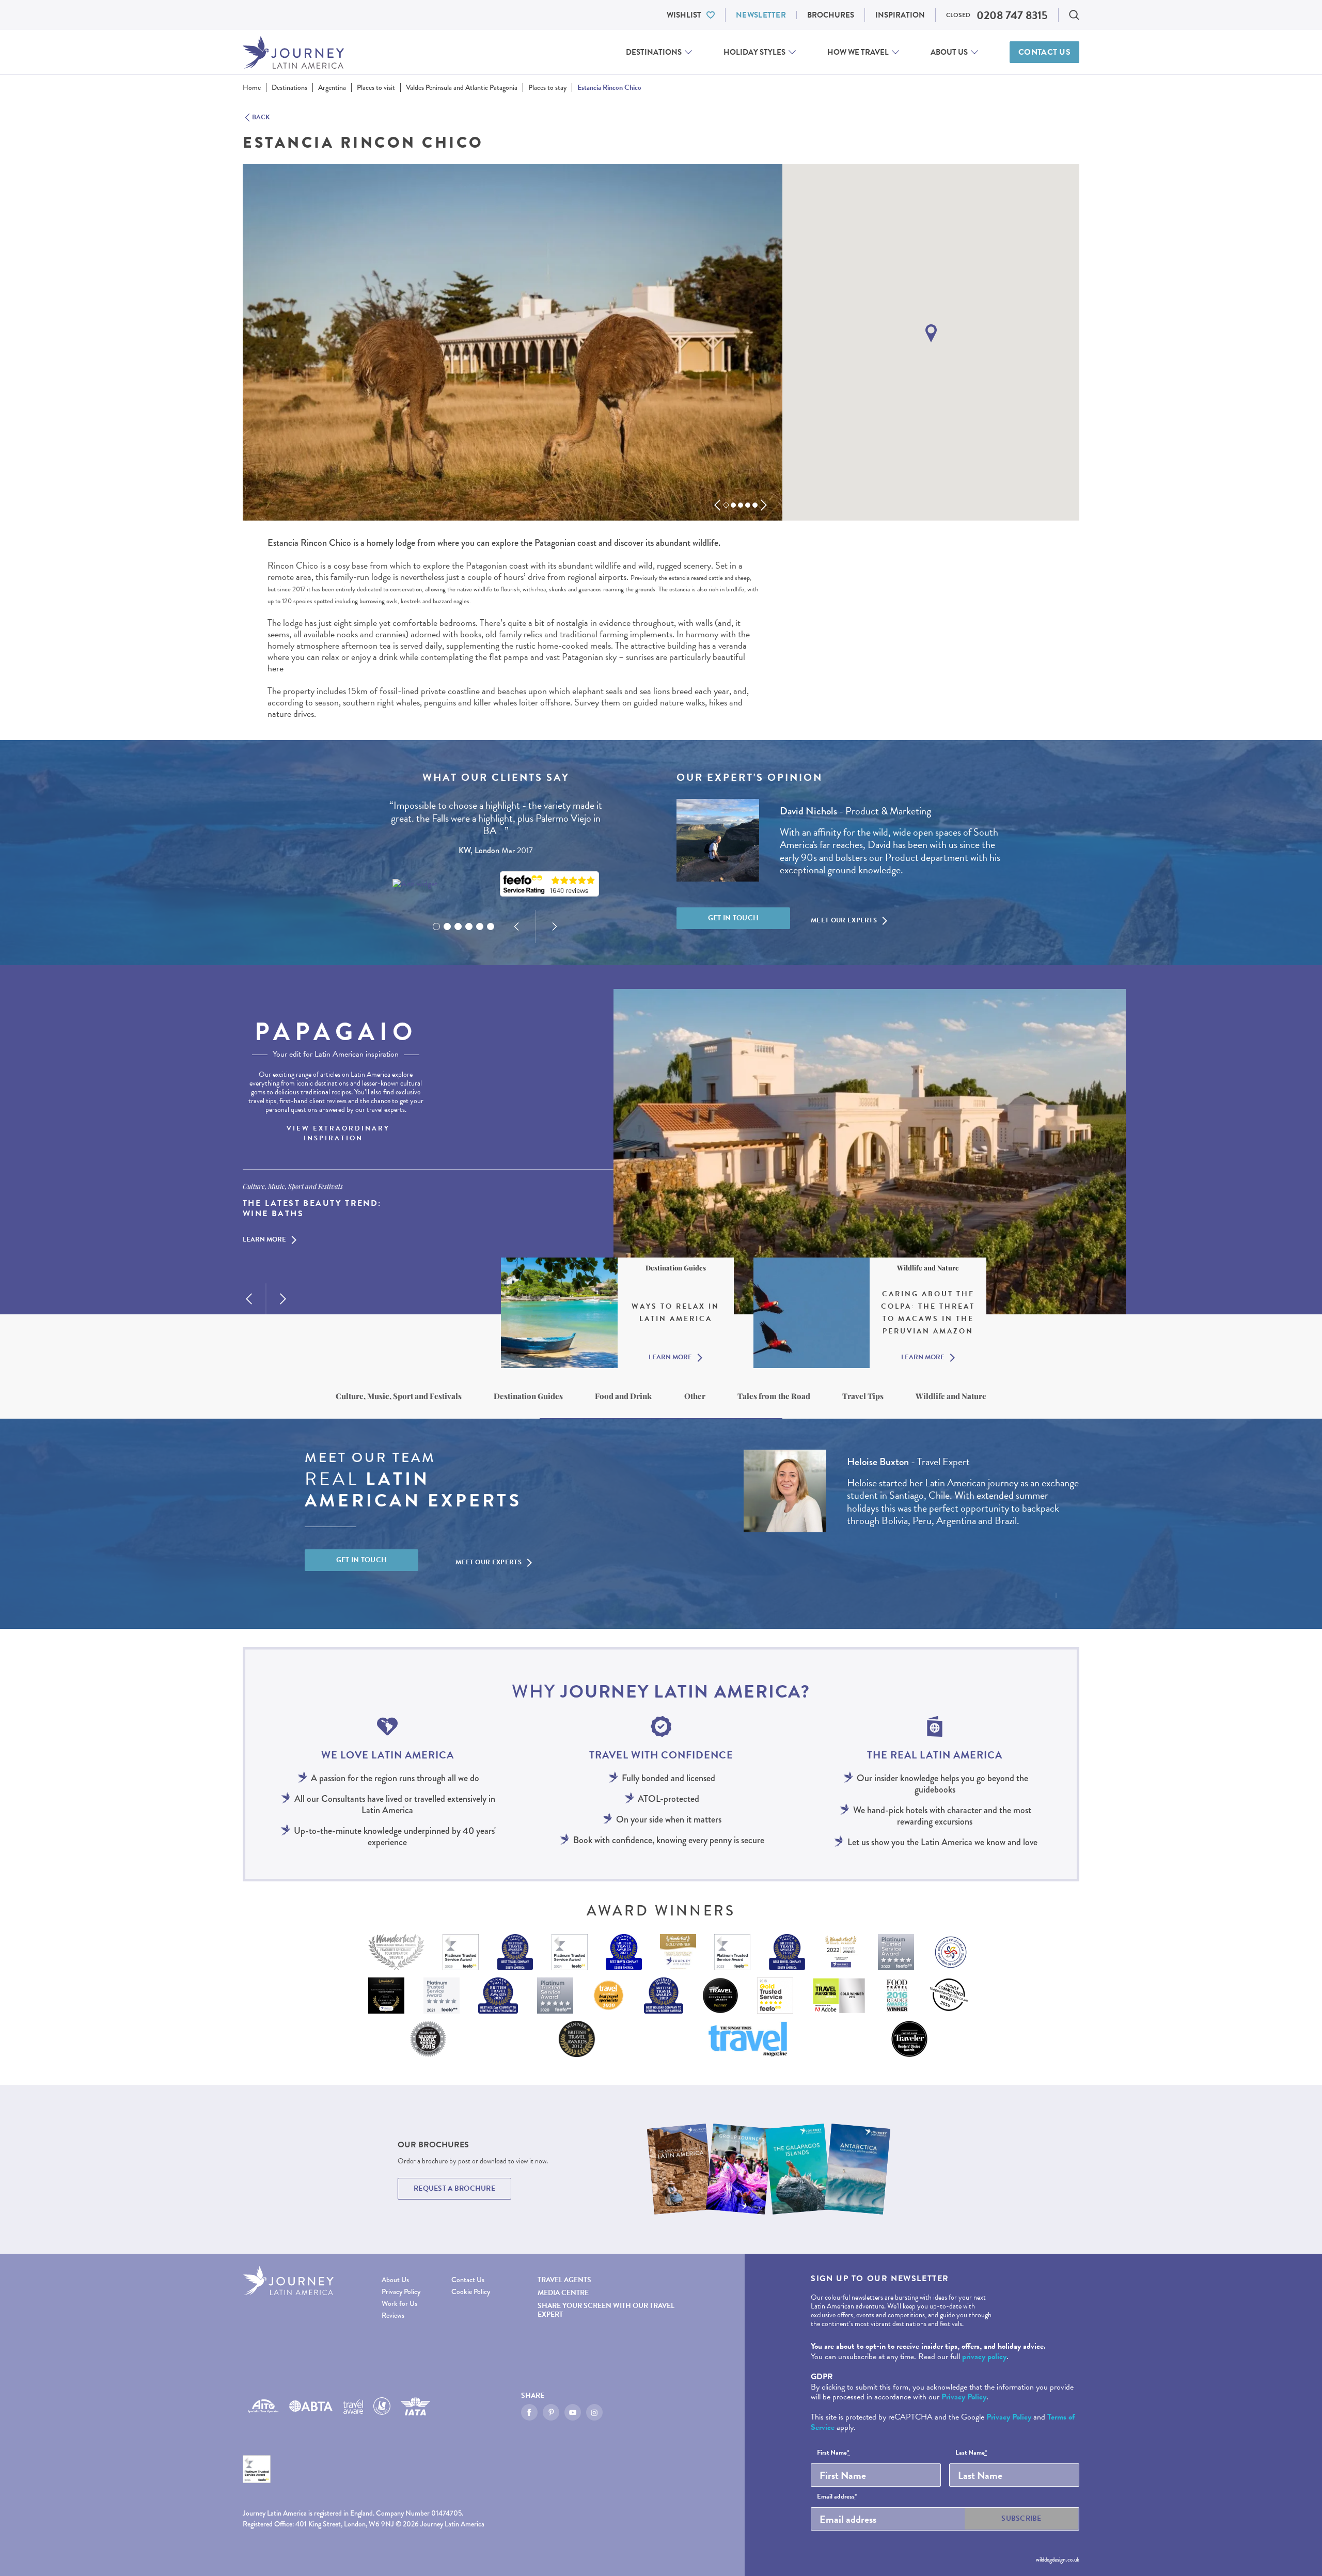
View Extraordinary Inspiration (338, 1134)
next (764, 505)
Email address (837, 2497)
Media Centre (563, 2293)
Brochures (831, 15)
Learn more (264, 1240)
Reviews (393, 2315)
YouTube (573, 2412)
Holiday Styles (754, 52)
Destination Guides (528, 1396)
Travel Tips (863, 1396)
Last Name (971, 2453)
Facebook (529, 2412)
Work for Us (399, 2304)
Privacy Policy (401, 2292)
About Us (949, 52)
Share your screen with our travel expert (606, 2310)
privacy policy (984, 2357)
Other (695, 1396)
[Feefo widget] (549, 884)
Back (261, 118)
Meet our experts (844, 920)
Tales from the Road (774, 1396)
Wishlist (684, 15)
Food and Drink (623, 1396)
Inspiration (900, 15)
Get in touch (734, 918)
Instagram (594, 2412)
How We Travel (858, 52)
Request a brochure (454, 2188)
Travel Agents (564, 2280)
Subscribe (1021, 2518)
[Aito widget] (415, 884)
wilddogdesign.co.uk (1058, 2559)
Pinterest (551, 2412)
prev (717, 505)
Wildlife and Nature (951, 1396)
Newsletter (761, 15)
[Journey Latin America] (293, 52)
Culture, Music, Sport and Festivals (399, 1396)
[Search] (1074, 15)
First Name (833, 2453)
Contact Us (1044, 52)
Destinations (654, 52)
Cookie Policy (471, 2292)
